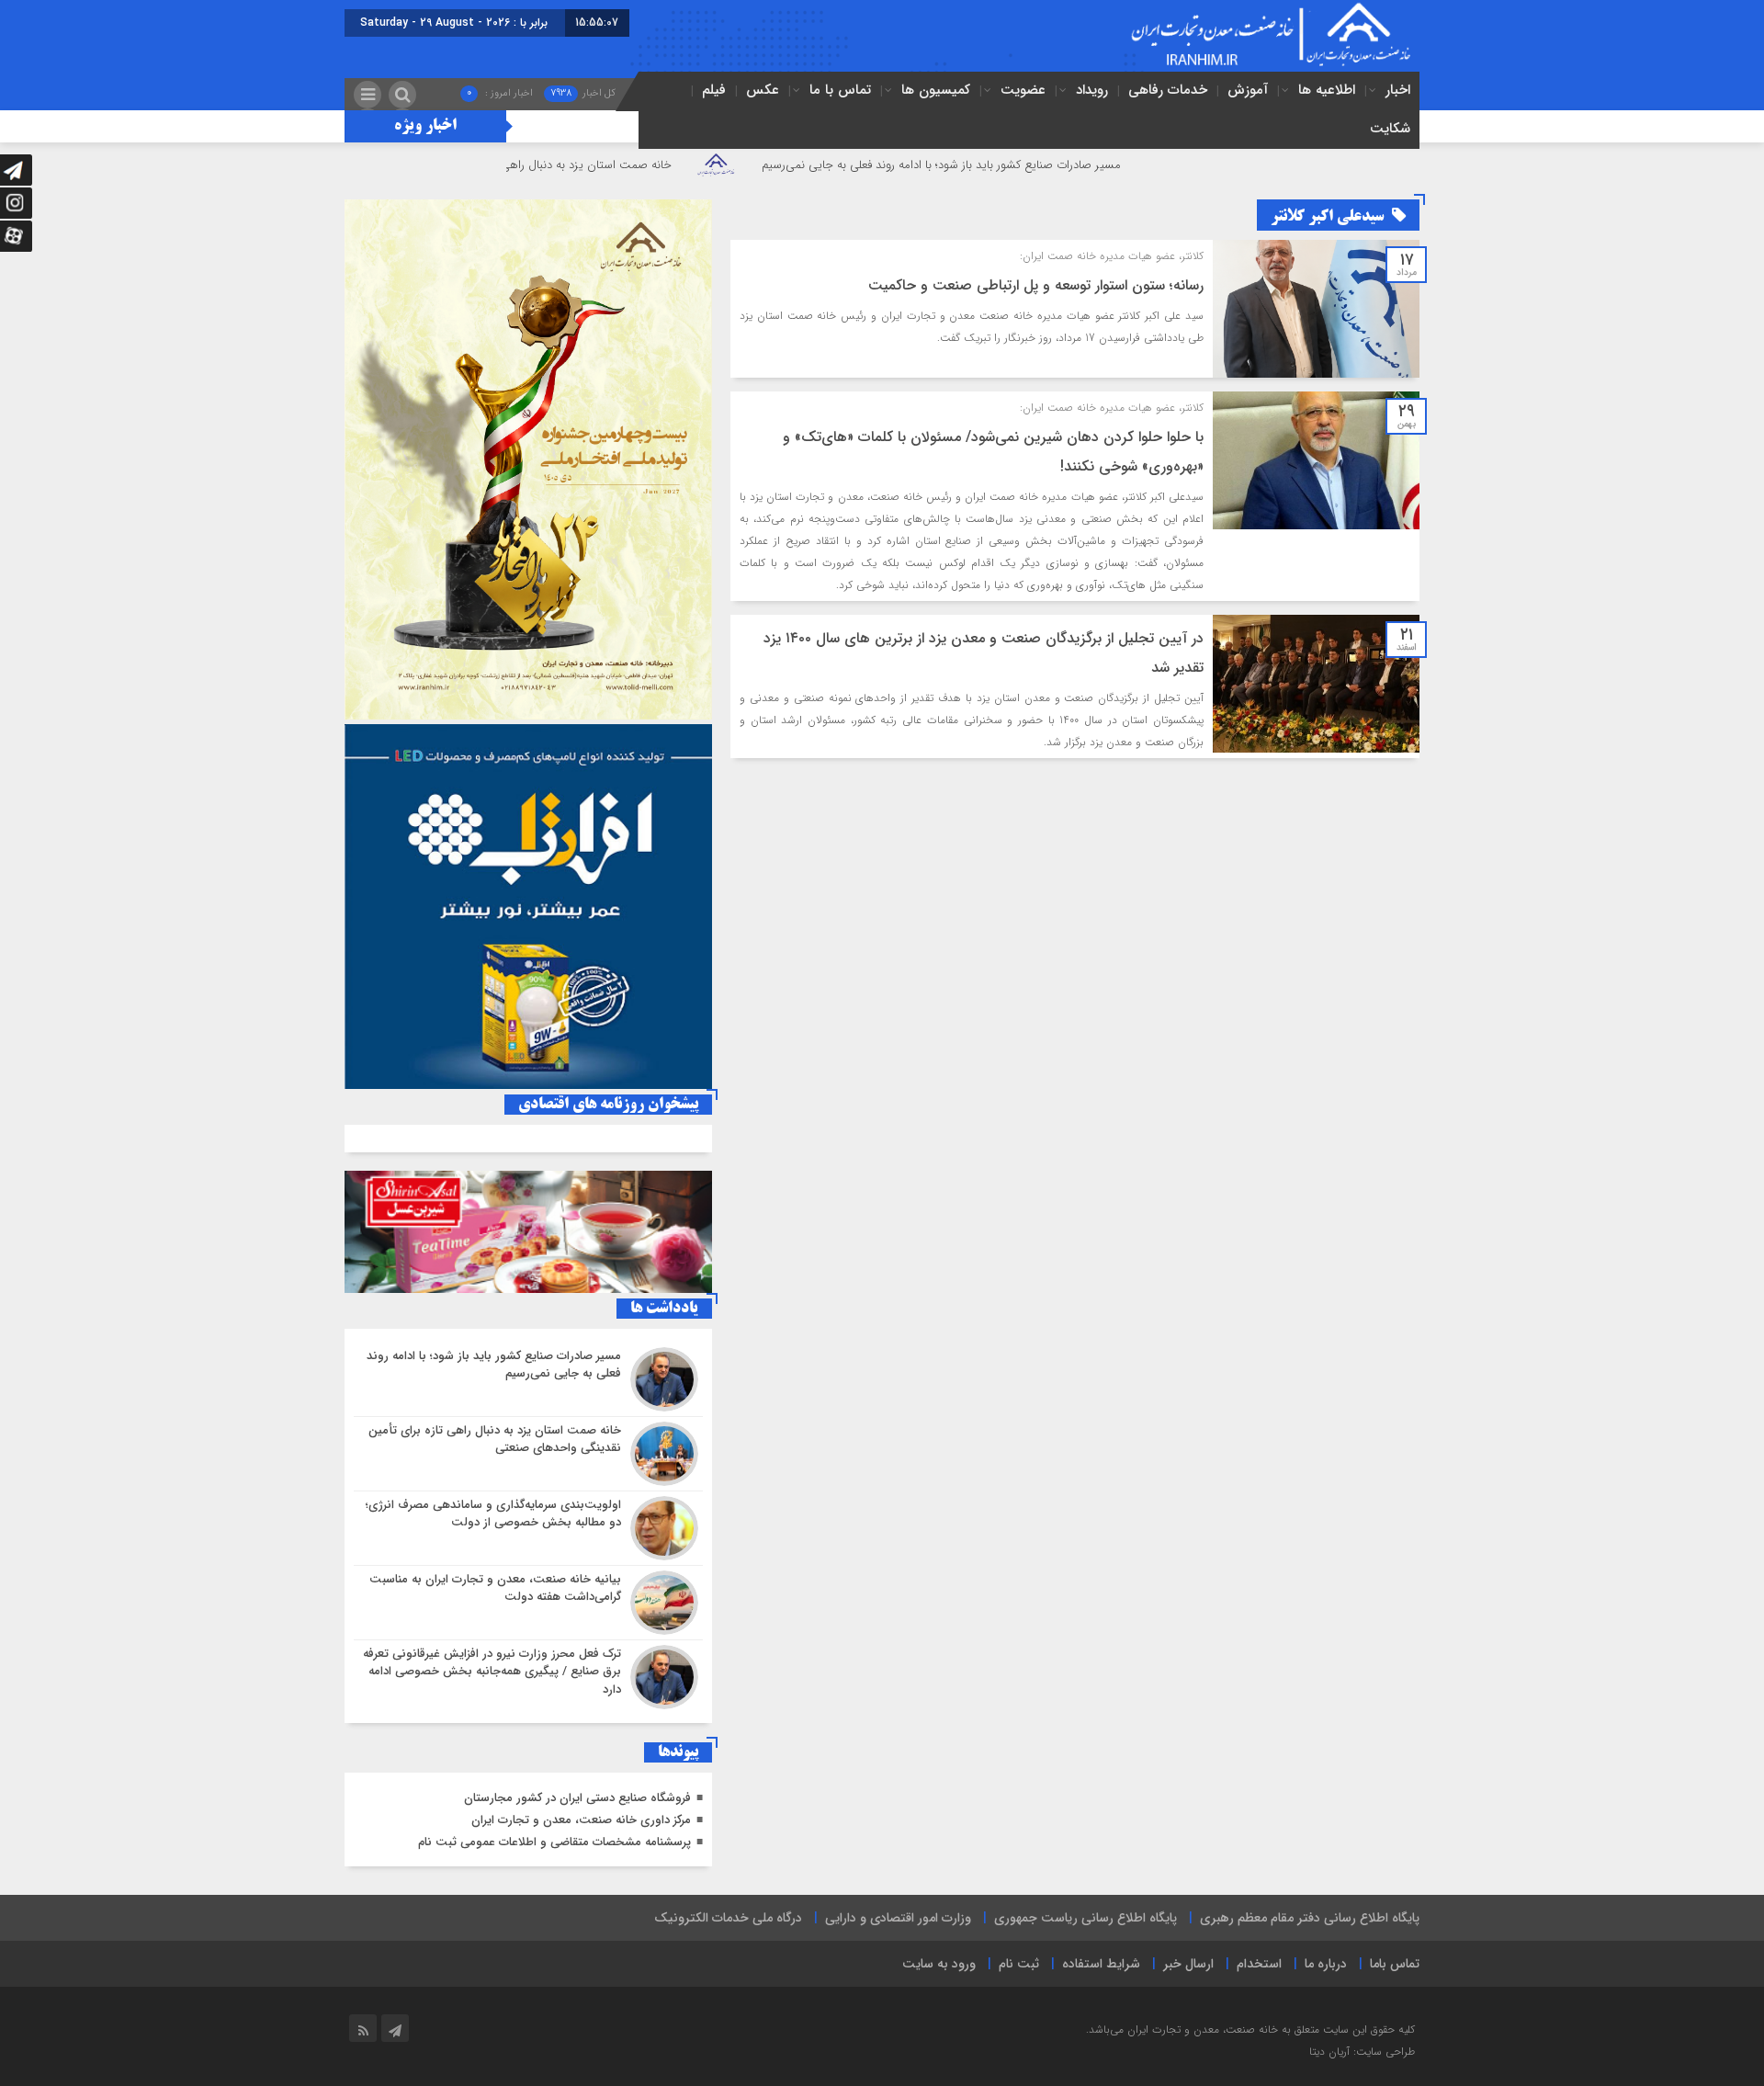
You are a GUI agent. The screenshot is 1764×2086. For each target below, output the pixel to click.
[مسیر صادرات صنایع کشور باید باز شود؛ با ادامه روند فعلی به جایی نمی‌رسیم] (528, 1379)
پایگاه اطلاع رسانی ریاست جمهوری (1086, 1918)
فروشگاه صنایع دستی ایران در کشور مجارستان (577, 1798)
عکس (763, 90)
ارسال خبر (1188, 1964)
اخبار (1398, 90)
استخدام (1259, 1964)
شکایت (1390, 129)
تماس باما (1395, 1964)
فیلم (714, 90)
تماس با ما (840, 90)
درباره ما (1326, 1964)
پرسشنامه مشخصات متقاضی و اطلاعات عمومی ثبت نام (554, 1842)
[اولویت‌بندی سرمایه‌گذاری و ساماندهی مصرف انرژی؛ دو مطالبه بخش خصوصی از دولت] (528, 1528)
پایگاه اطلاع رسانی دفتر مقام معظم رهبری (1310, 1918)
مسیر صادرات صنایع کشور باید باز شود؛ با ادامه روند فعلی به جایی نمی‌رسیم (1039, 165)
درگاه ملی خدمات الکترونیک (728, 1918)
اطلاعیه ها (1327, 90)
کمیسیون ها (936, 90)
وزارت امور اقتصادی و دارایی (898, 1918)
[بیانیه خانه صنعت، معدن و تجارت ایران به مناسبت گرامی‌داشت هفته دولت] (528, 1603)
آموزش (1248, 90)
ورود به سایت (939, 1964)
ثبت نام (1019, 1964)
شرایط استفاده (1101, 1964)
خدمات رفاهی (1168, 90)
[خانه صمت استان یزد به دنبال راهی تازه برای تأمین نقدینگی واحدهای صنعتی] (528, 1454)
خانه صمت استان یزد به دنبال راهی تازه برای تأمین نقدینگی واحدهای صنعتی (582, 165)
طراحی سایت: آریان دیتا (1362, 2052)
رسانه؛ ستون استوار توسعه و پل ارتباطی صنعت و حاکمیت (1036, 285)
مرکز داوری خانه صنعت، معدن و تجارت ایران (581, 1820)
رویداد (1092, 90)
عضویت (1023, 90)
